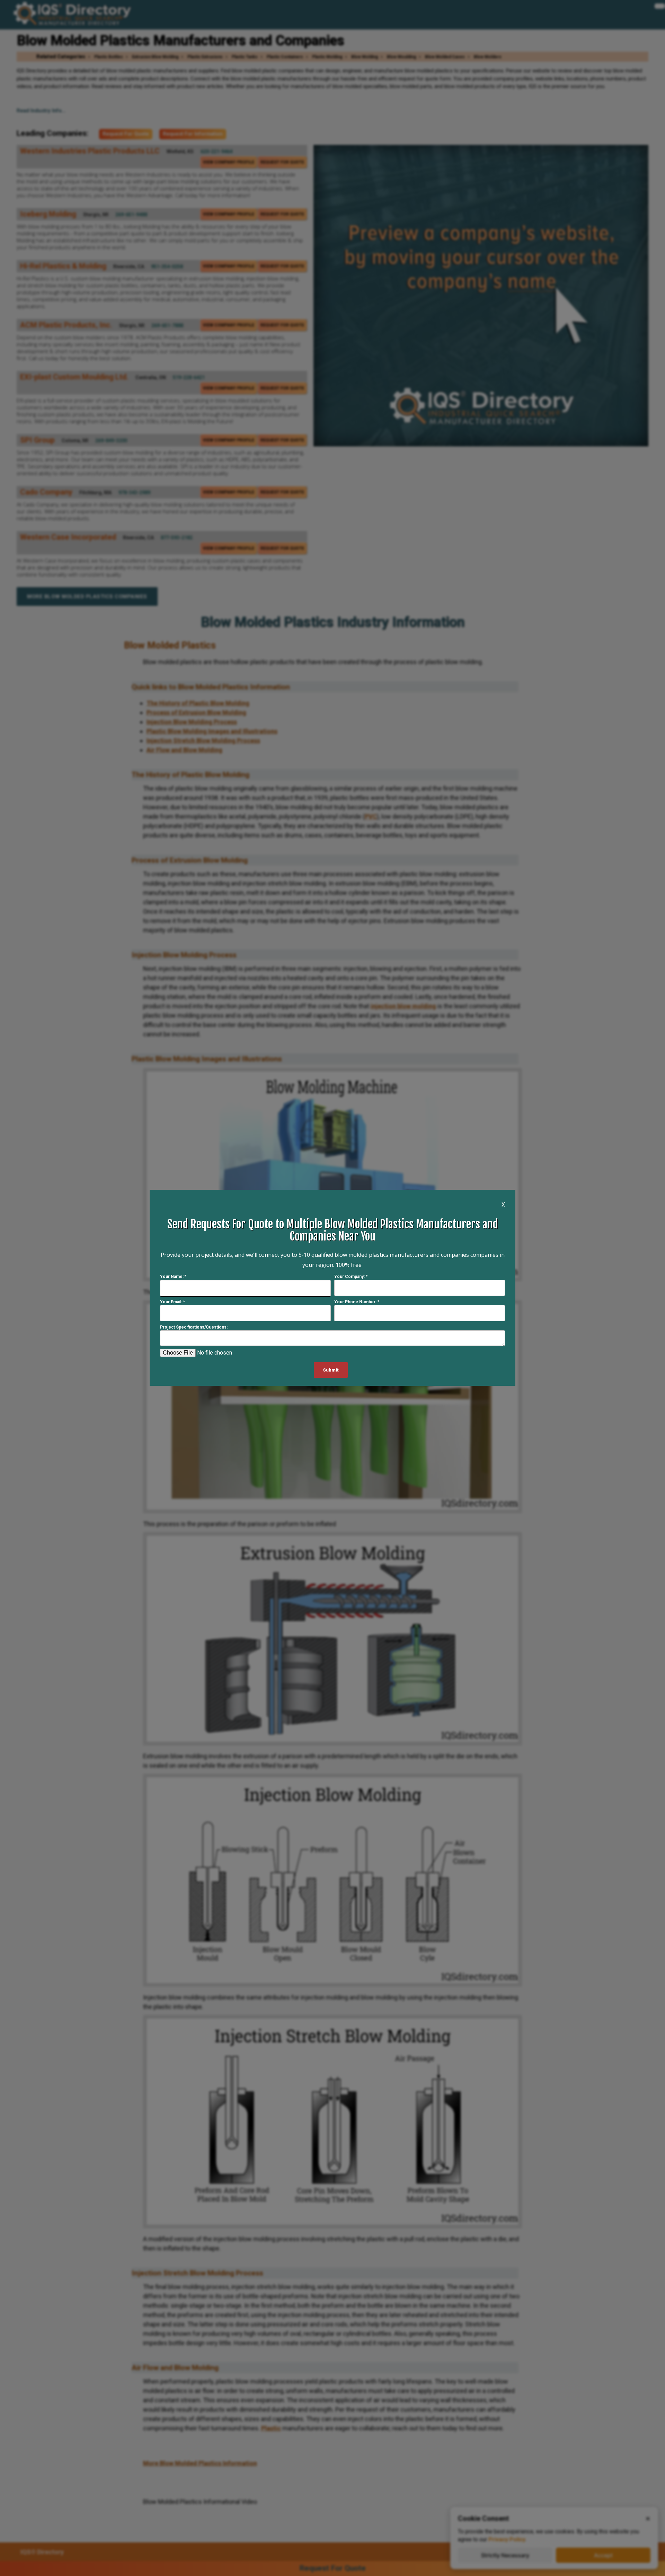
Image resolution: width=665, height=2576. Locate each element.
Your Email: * (172, 1302)
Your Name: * (173, 1277)
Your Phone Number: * (357, 1302)
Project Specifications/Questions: (194, 1328)
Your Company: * (351, 1277)
